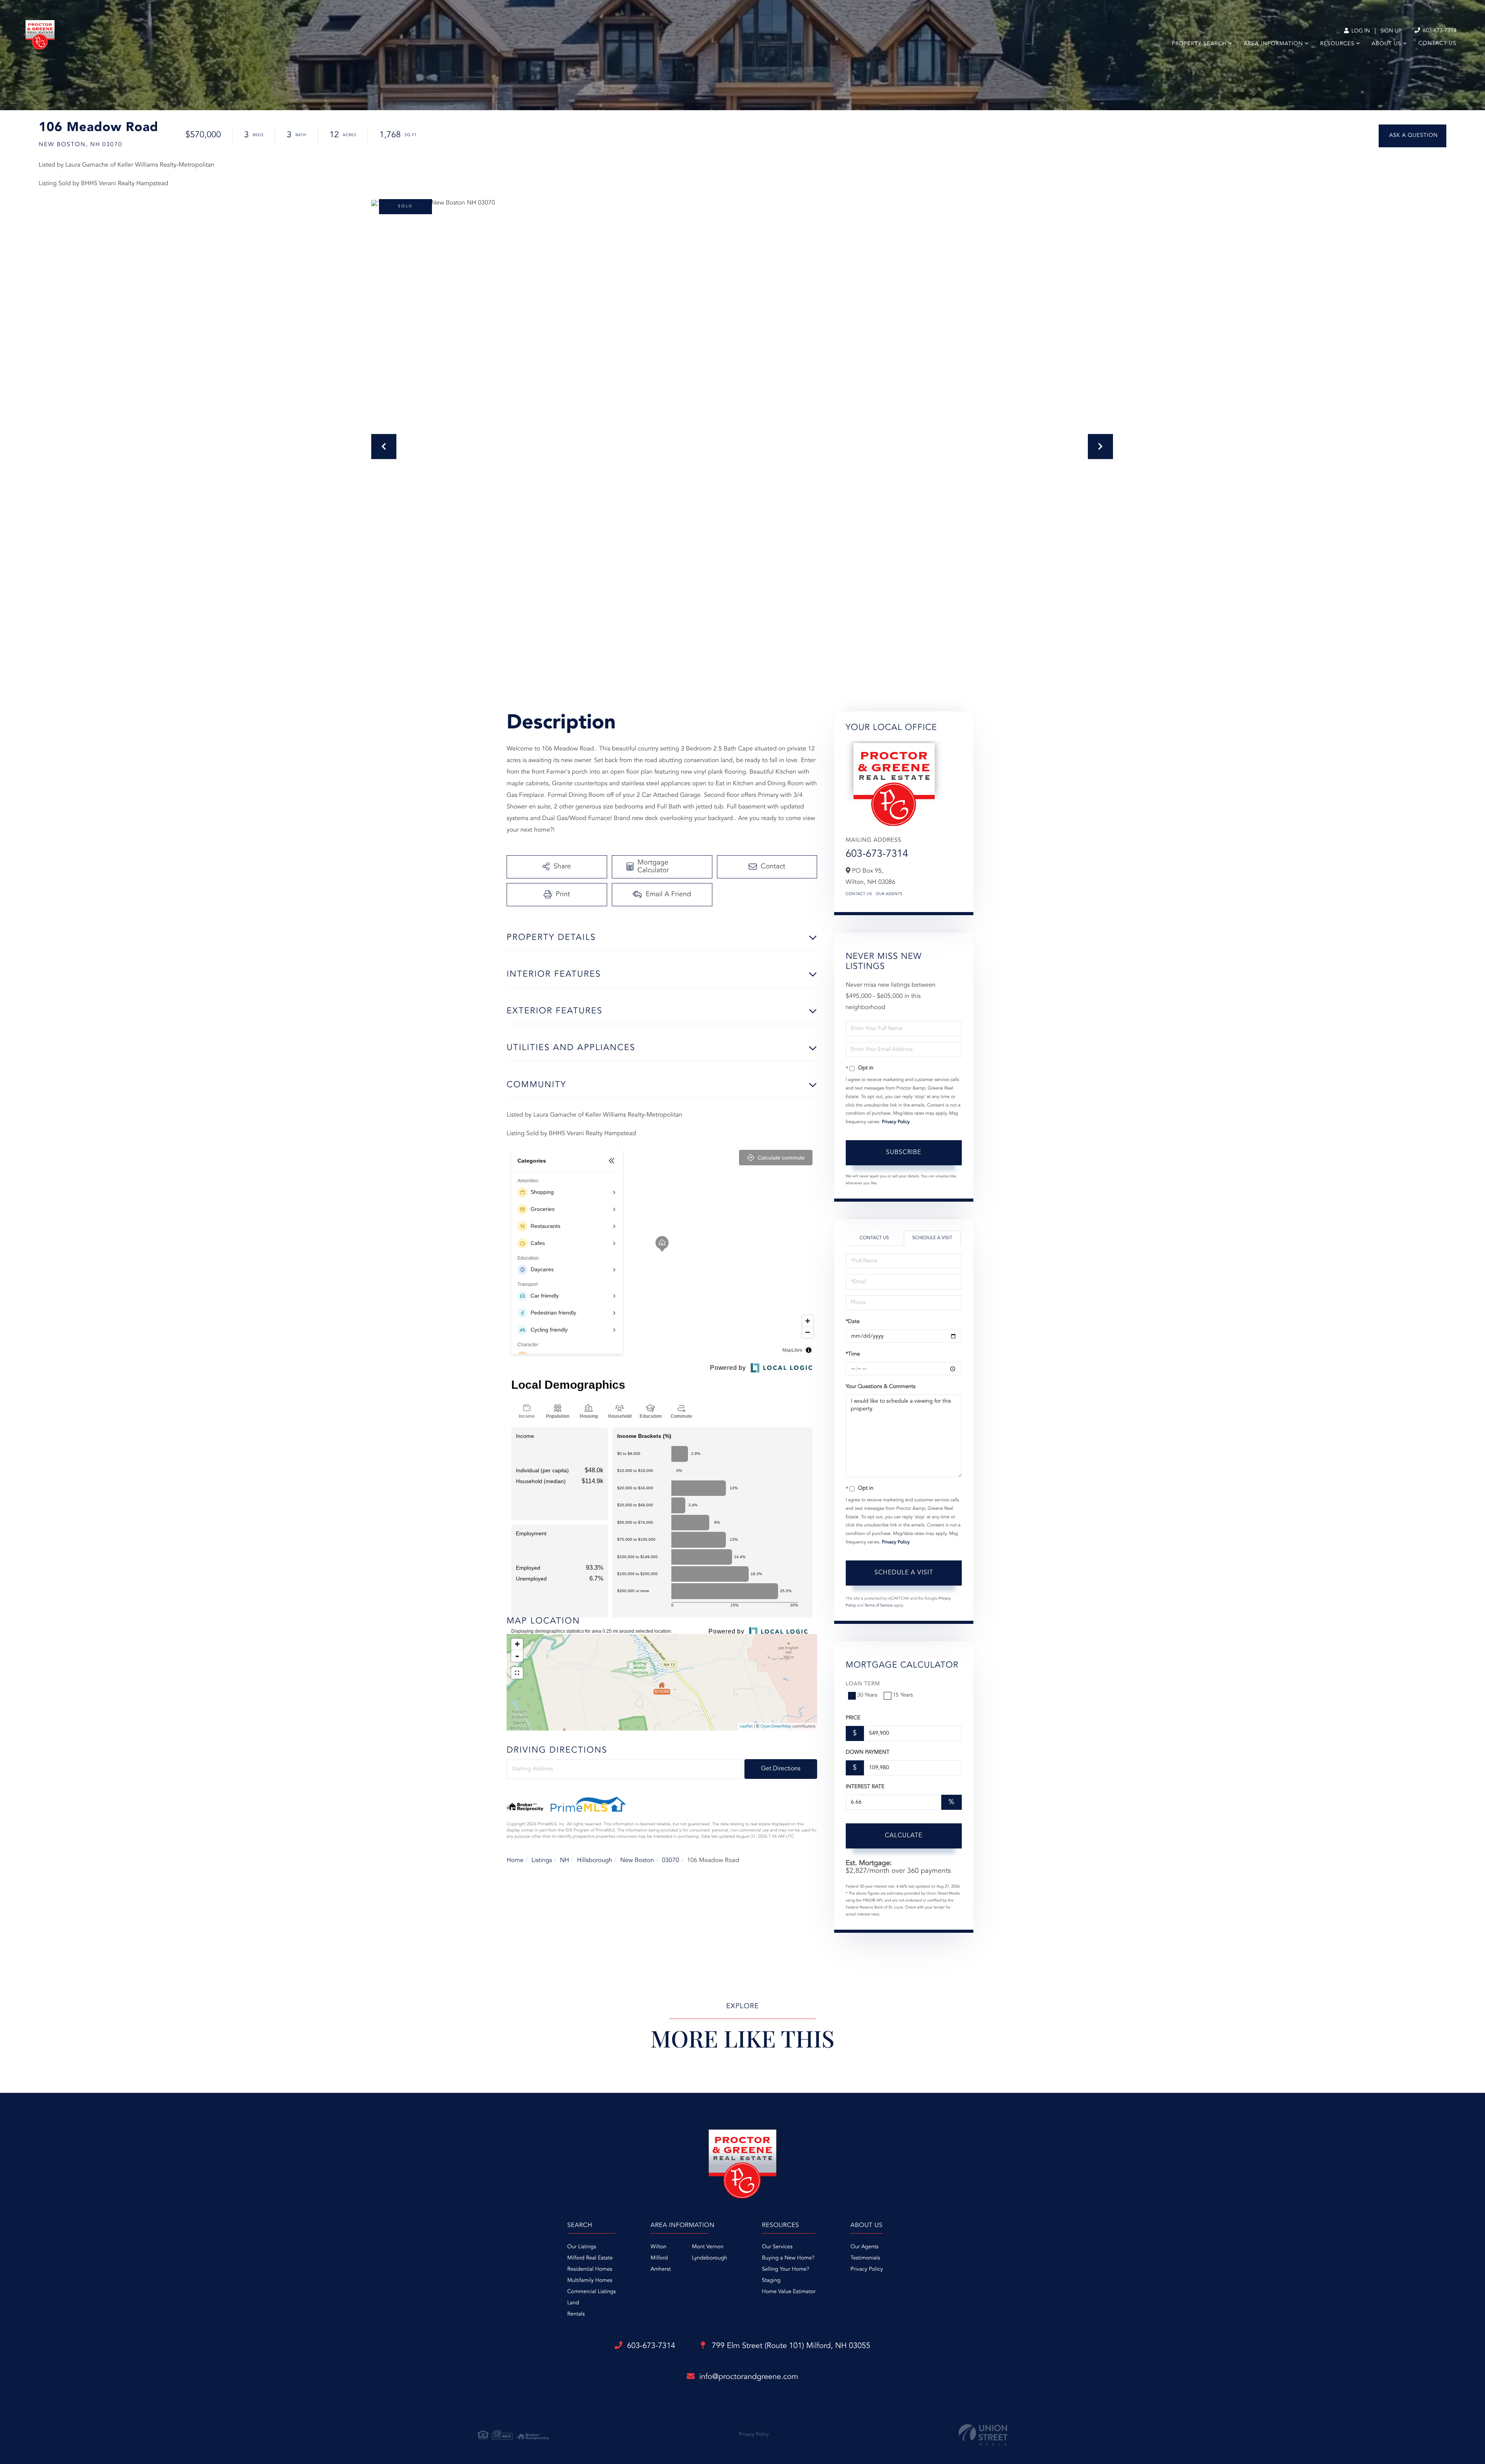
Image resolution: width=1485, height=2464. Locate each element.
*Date (853, 1322)
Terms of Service (878, 1606)
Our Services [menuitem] (777, 2247)
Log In (1360, 31)
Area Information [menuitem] (1273, 44)
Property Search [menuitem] (1199, 44)
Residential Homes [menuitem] (590, 2270)
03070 (670, 1860)
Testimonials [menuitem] (865, 2258)
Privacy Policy (896, 1122)
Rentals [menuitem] (576, 2314)
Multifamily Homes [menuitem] (590, 2281)
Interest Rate (865, 1787)
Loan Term (863, 1684)
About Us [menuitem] (1387, 44)
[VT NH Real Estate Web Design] (983, 2435)
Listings (542, 1860)
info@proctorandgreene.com (749, 2377)
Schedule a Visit (932, 1238)
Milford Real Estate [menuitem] (590, 2258)
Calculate (904, 1836)
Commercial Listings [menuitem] (591, 2292)
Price (853, 1718)
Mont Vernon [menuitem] (708, 2247)
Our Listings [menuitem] (582, 2247)
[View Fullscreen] (517, 1673)
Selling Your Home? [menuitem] (785, 2270)
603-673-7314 (1439, 31)
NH (565, 1860)
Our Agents (889, 894)
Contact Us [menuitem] (1437, 44)
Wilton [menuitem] (658, 2247)
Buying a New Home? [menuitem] (788, 2258)
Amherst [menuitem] (661, 2270)
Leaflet (746, 1727)
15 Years (903, 1695)
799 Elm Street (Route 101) (790, 2346)
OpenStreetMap (776, 1727)
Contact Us (859, 894)
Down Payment (868, 1753)
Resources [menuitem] (1337, 44)
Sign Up (1391, 31)
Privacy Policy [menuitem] (867, 2270)
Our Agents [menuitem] (864, 2247)
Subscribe (904, 1153)
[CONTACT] (1412, 136)
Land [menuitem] (573, 2303)
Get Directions (781, 1769)
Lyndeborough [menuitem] (709, 2258)
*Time (853, 1354)
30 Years (867, 1695)
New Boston (637, 1860)
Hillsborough (595, 1860)
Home (515, 1860)
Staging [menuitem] (771, 2281)
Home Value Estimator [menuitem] (789, 2292)
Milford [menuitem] (659, 2258)
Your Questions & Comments (881, 1387)
